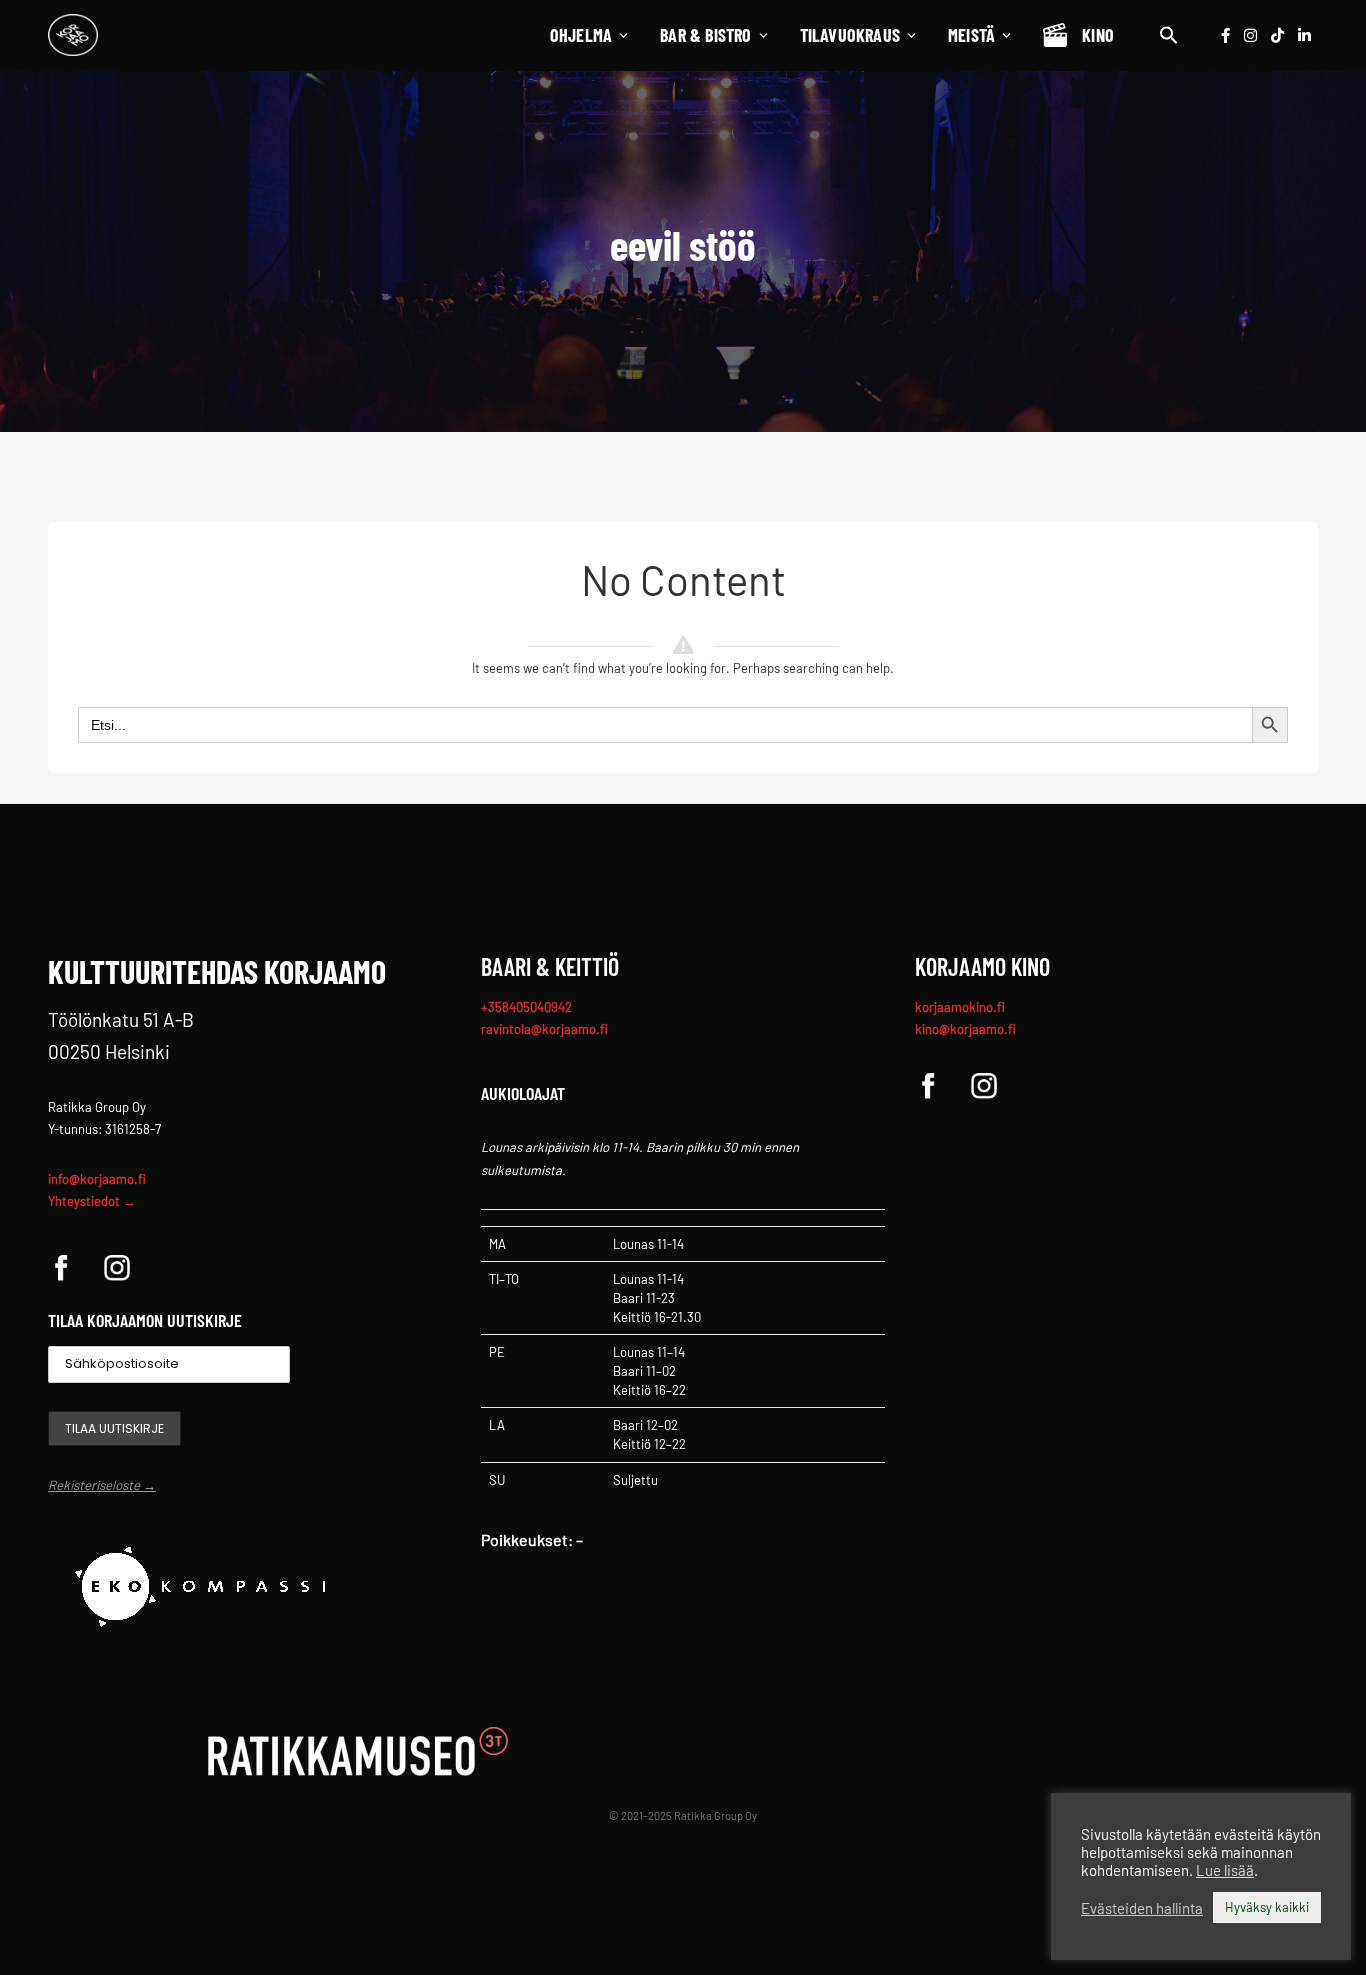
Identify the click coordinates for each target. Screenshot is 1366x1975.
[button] (1169, 35)
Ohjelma (581, 35)
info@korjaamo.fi (97, 1179)
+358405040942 (526, 1007)
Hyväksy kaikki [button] (1267, 1907)
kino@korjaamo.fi (965, 1029)
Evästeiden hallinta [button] (1142, 1908)
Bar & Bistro (705, 35)
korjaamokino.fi (960, 1007)
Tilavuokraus (850, 35)
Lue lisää (1225, 1870)
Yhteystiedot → (92, 1201)
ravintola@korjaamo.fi (544, 1029)
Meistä (971, 35)
